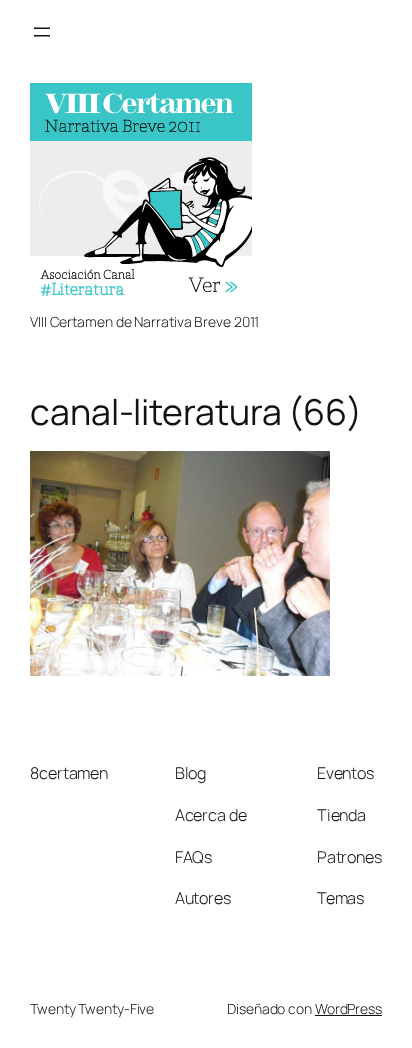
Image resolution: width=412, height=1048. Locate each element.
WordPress (348, 1008)
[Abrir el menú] (42, 32)
